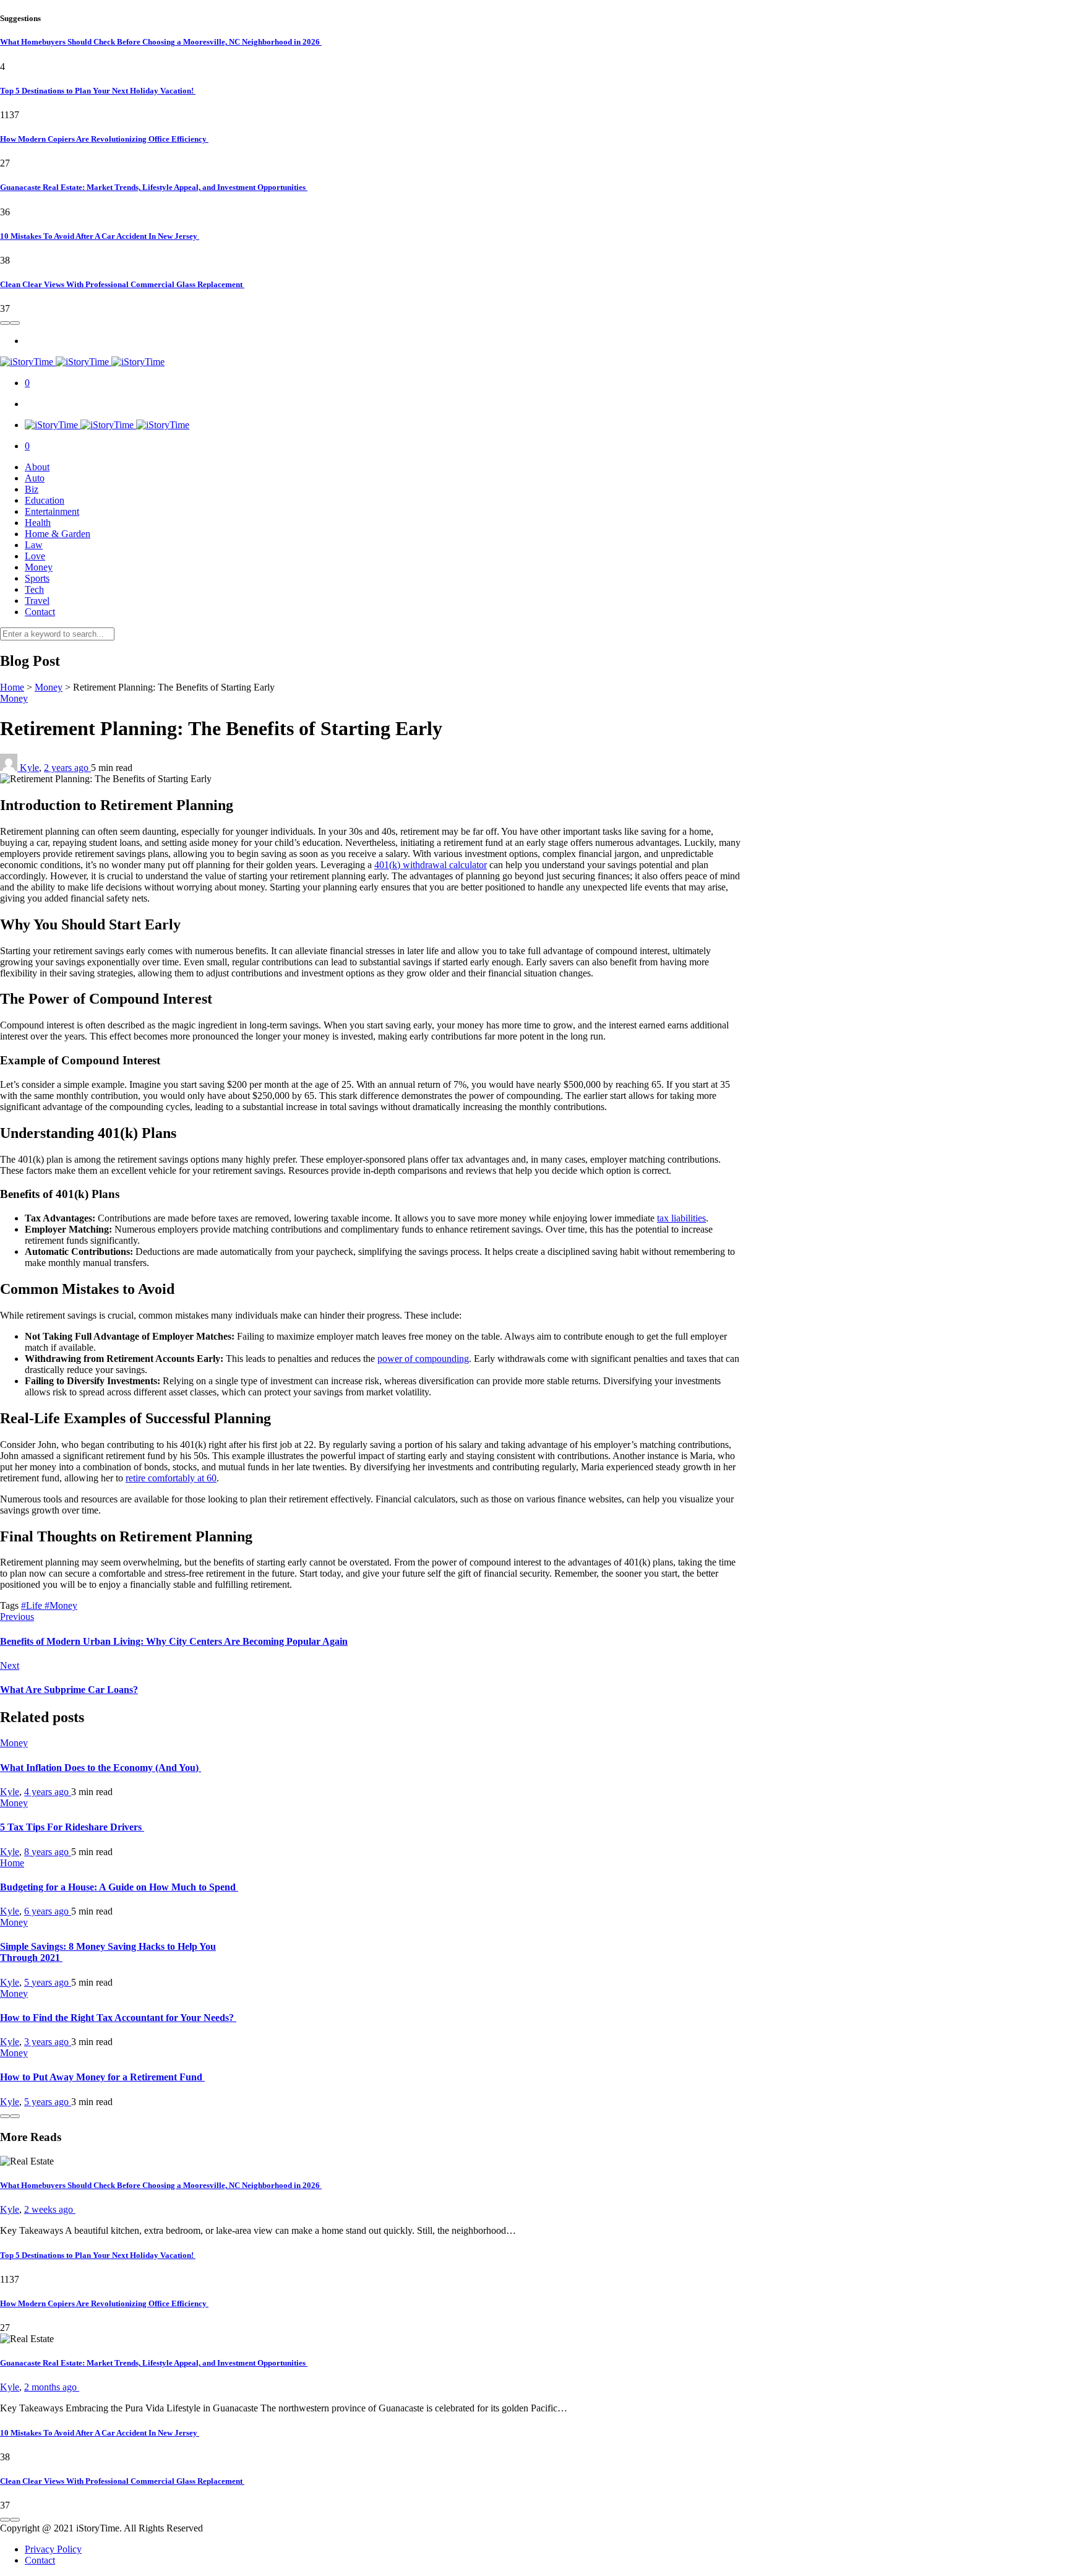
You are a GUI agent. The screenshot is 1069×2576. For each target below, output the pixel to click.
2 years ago (67, 768)
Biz (32, 489)
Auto (35, 478)
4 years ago (48, 1792)
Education (45, 500)
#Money (61, 1605)
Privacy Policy (53, 2549)
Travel (37, 601)
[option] (534, 103)
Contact (40, 612)
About (37, 467)
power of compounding (423, 1359)
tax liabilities (681, 1218)
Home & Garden (58, 534)
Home (12, 687)
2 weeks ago (50, 2209)
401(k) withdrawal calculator (431, 865)
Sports (37, 578)
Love (35, 556)
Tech (34, 589)
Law (34, 545)
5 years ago (48, 1982)
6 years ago (48, 1911)
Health (38, 523)
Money (39, 567)
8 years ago (48, 1852)
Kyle (29, 768)
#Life (33, 1605)
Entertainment (52, 511)
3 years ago (48, 2042)
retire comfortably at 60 (171, 1478)
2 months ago (52, 2387)
